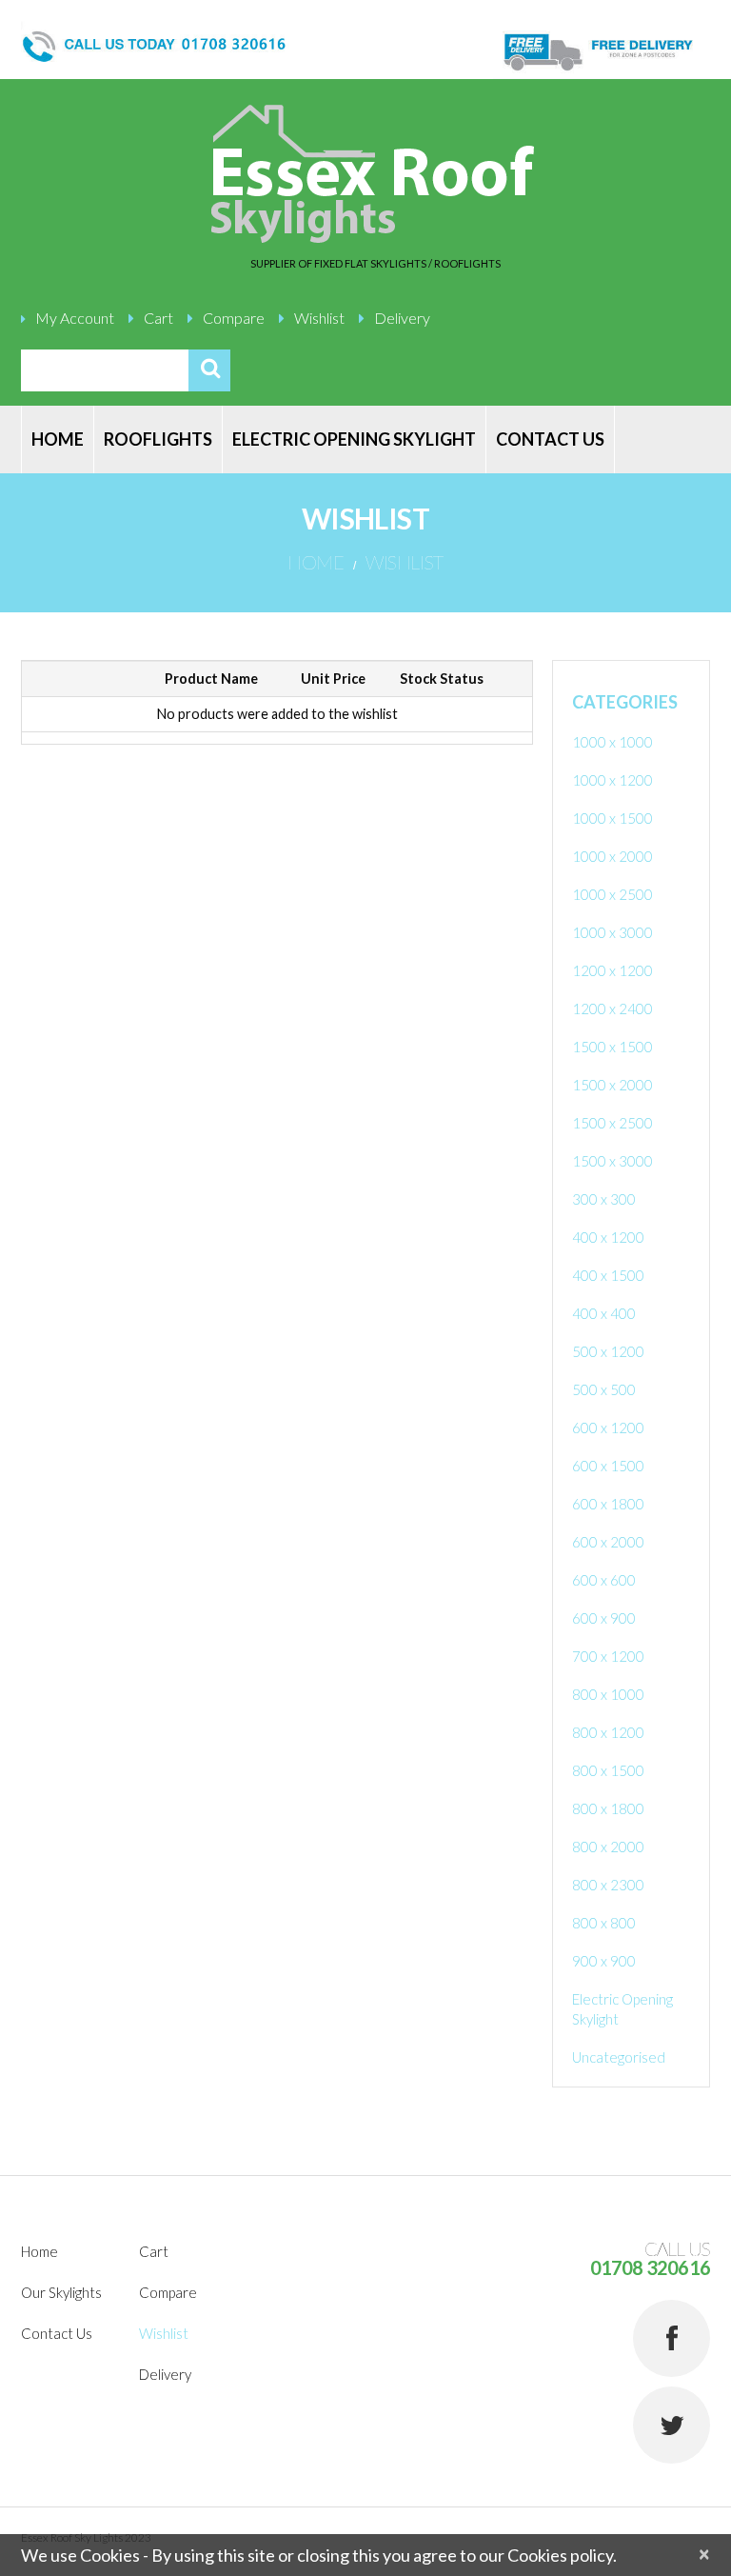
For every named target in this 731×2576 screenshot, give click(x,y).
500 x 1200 (608, 1351)
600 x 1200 (608, 1428)
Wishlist (319, 318)
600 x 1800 (608, 1504)
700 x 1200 (608, 1656)
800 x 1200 (608, 1732)
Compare (234, 318)
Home (58, 439)
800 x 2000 (608, 1847)
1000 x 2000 (612, 856)
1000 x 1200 (612, 780)
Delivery (402, 318)
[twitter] (672, 2425)
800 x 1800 (608, 1808)
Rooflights (158, 439)
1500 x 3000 (612, 1161)
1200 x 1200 (612, 970)
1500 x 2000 (612, 1085)
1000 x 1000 (612, 742)
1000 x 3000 (612, 932)
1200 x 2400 (612, 1008)
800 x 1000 (608, 1694)
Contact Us (550, 439)
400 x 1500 (608, 1275)
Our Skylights (61, 2292)
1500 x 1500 (612, 1047)
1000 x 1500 (612, 818)
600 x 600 (604, 1580)
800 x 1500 (608, 1770)
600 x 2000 (608, 1542)
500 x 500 (604, 1389)
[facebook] (672, 2338)
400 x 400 (604, 1313)
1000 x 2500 (612, 894)
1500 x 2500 (612, 1123)
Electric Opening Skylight (354, 439)
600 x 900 (604, 1618)
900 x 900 (604, 1961)
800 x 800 (604, 1923)
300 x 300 (604, 1199)
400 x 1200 (608, 1237)
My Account (75, 318)
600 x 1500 (608, 1466)
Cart (158, 318)
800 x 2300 (608, 1885)
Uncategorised (619, 2057)
